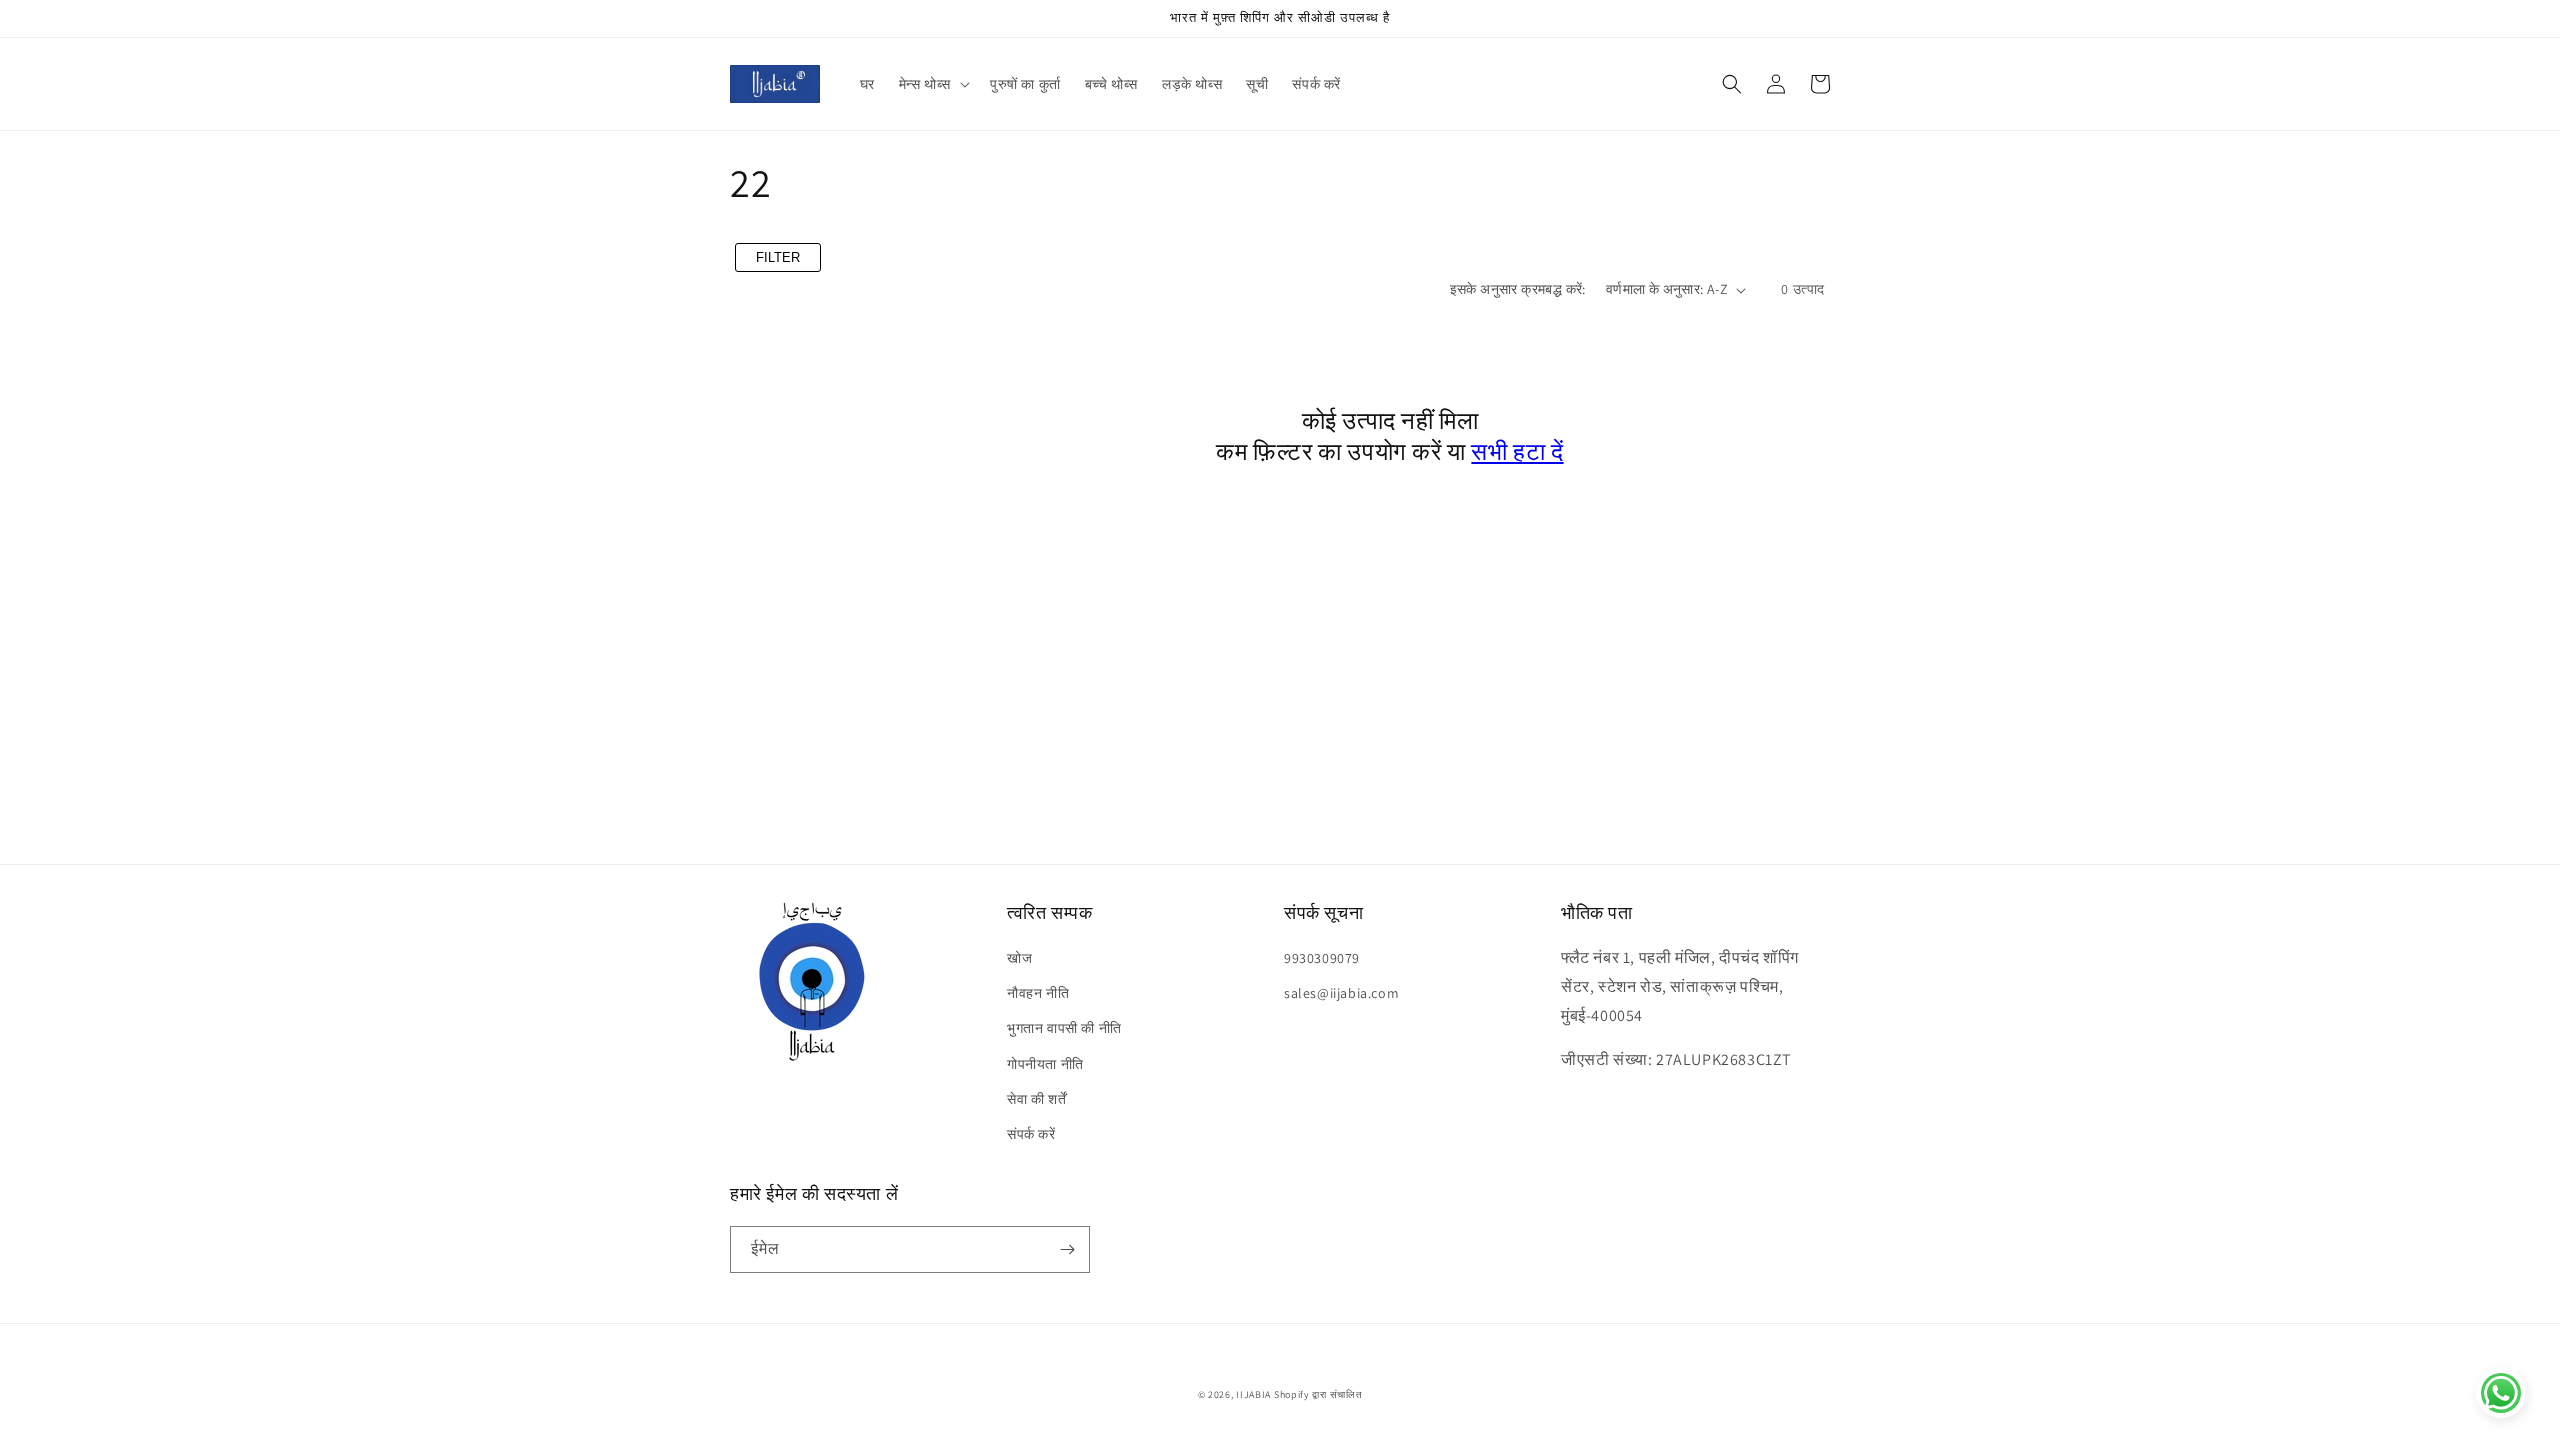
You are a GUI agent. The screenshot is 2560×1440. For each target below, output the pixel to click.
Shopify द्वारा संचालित (1318, 1394)
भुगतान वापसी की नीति (1064, 1028)
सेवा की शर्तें (1036, 1099)
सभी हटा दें (1517, 451)
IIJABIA (1253, 1394)
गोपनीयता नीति (1045, 1064)
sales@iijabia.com (1341, 993)
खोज (1019, 958)
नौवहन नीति (1038, 993)
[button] (932, 84)
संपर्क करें (1031, 1134)
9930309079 (1322, 958)
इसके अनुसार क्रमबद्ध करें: (1518, 289)
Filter (778, 257)
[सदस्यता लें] (1067, 1249)
